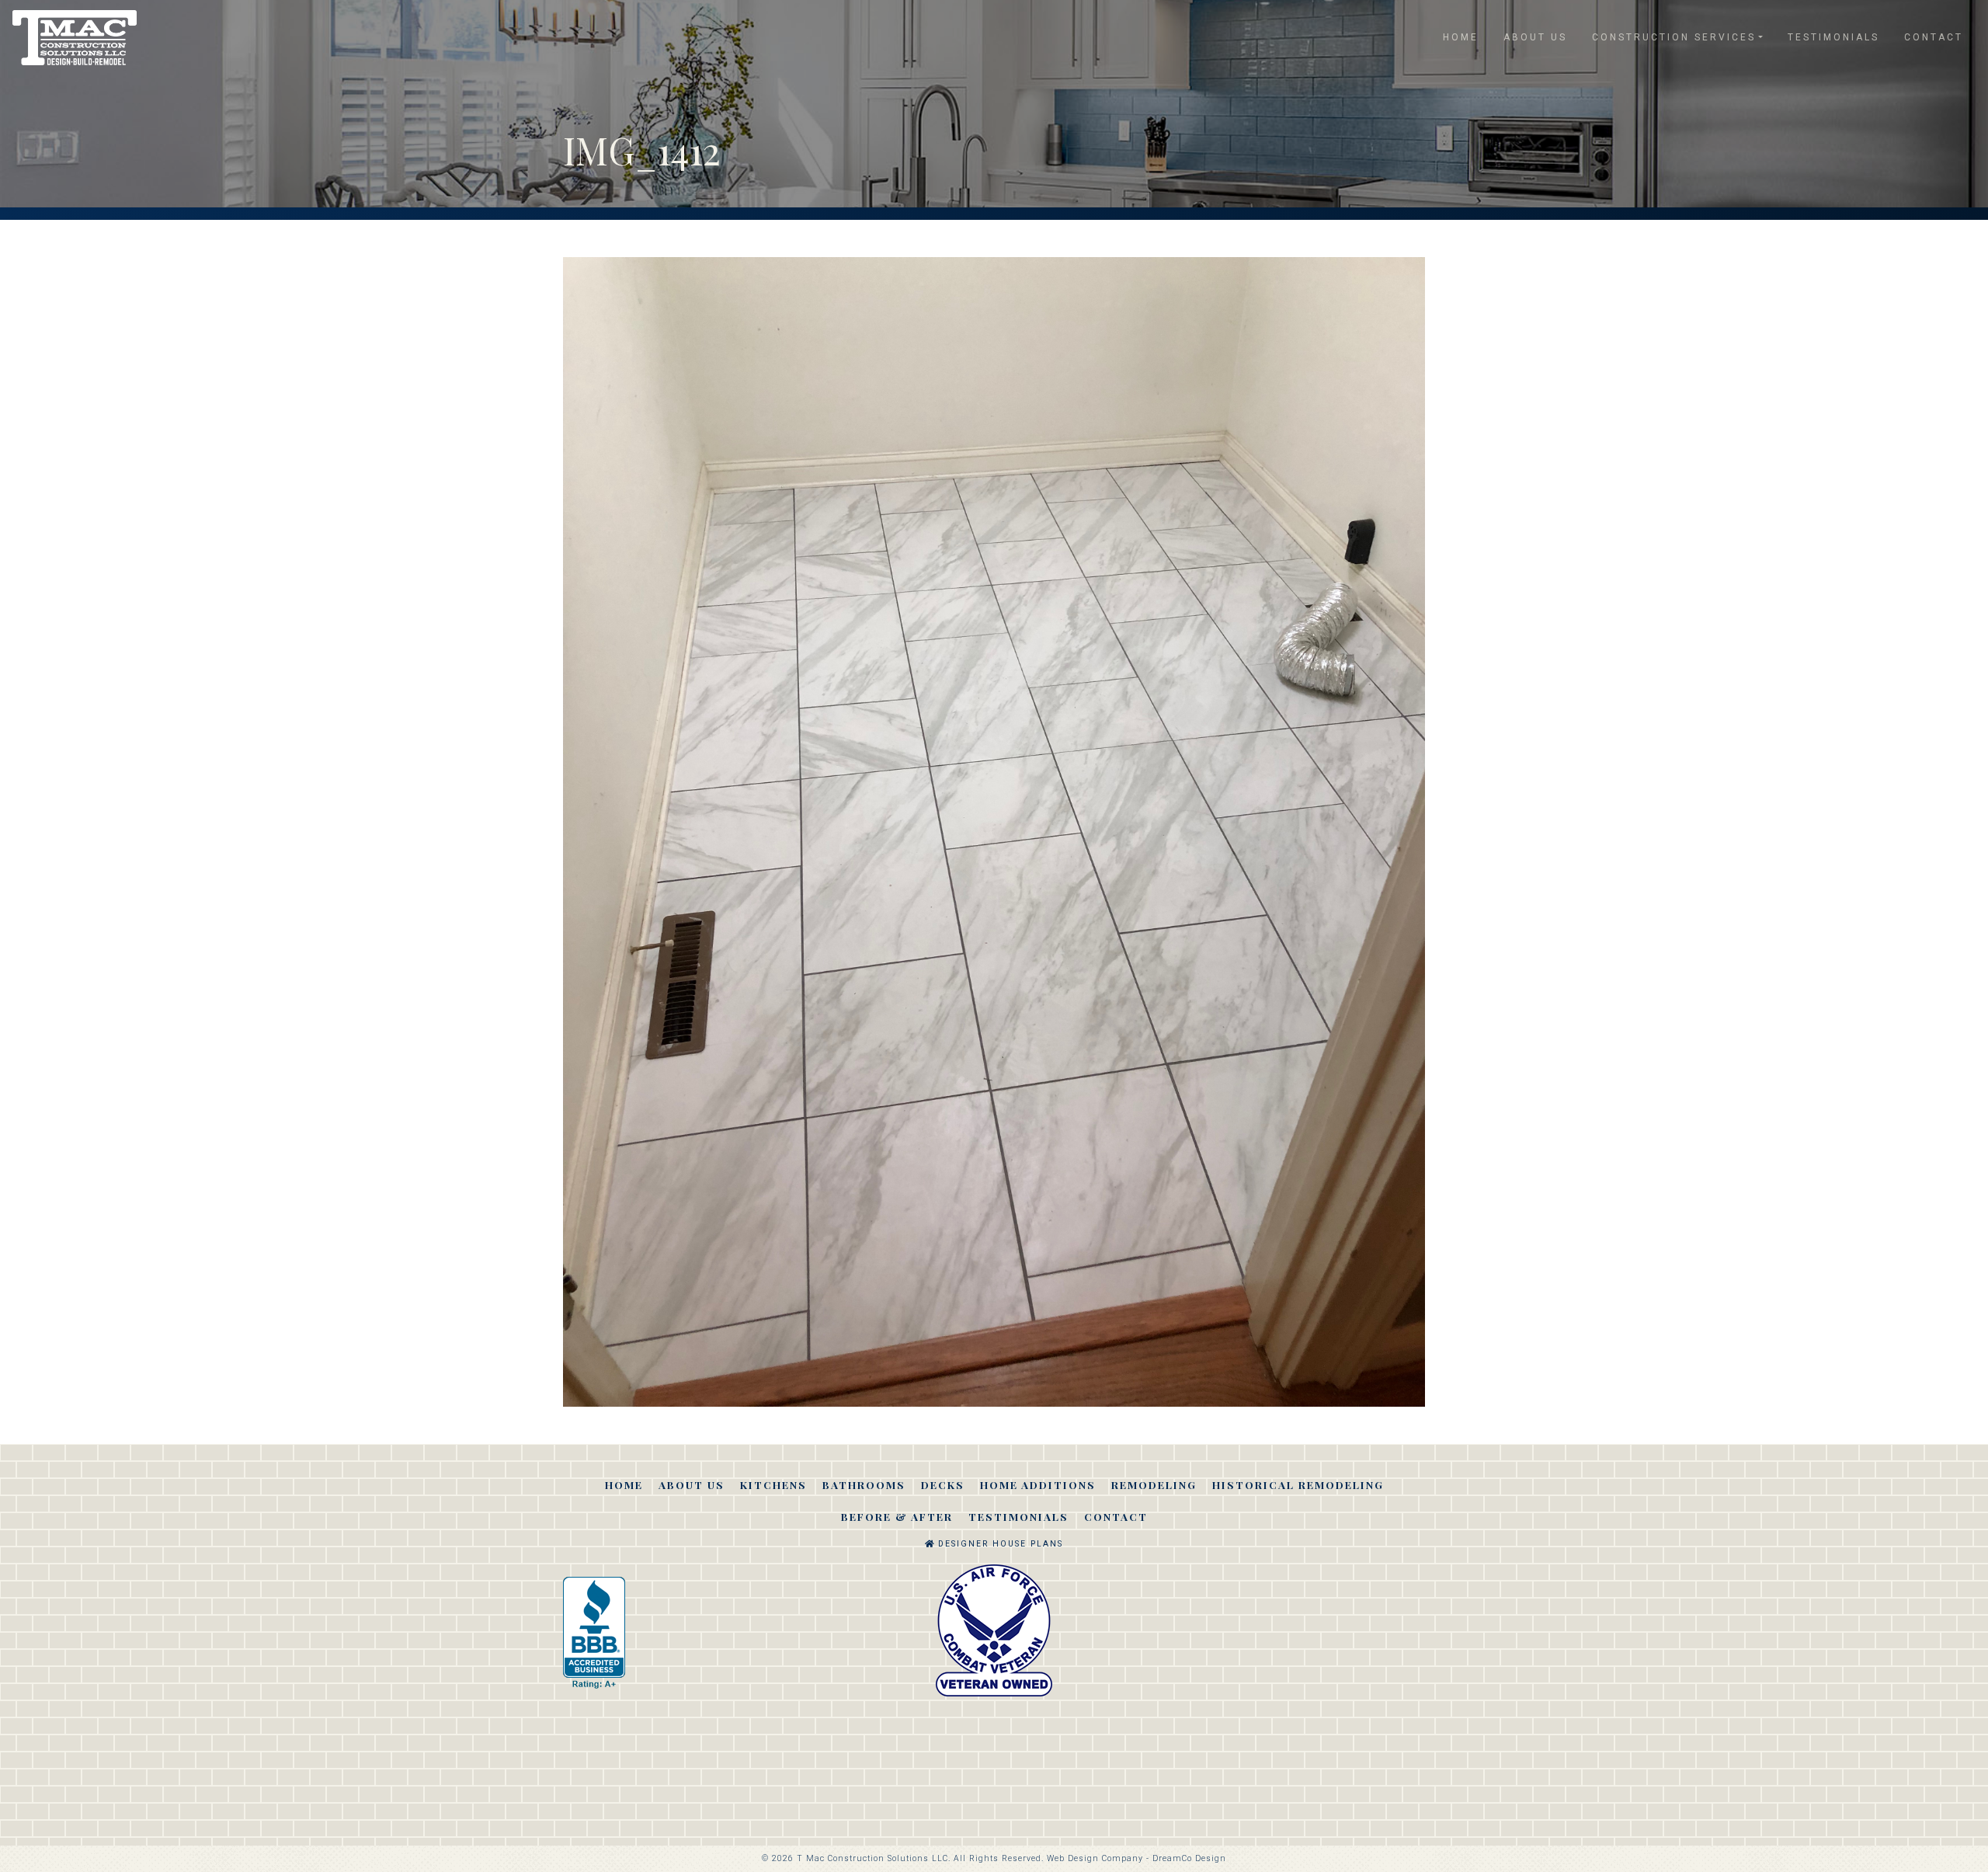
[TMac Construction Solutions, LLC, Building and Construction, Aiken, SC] (594, 1633)
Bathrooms (864, 1484)
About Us (1535, 37)
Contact (1934, 37)
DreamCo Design (1189, 1858)
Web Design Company (1095, 1858)
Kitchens (773, 1484)
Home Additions (1038, 1484)
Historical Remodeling (1298, 1484)
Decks (943, 1484)
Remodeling (1154, 1484)
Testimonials (1833, 37)
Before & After (897, 1516)
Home (1461, 37)
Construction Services (1674, 37)
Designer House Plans (999, 1544)
